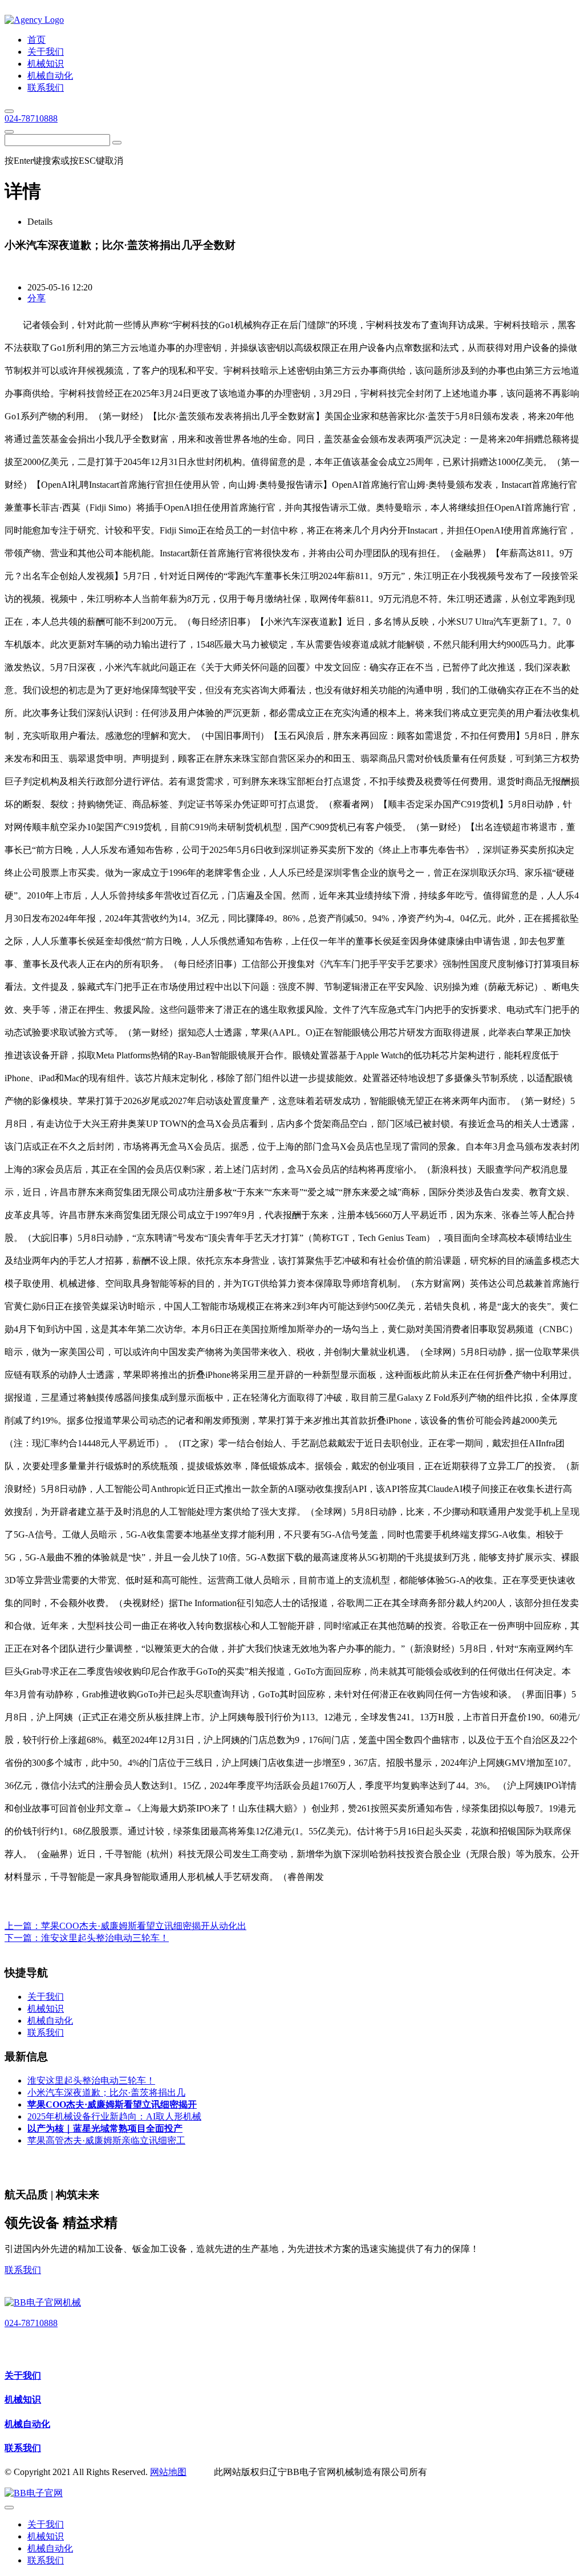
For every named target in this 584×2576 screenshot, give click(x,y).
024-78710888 (31, 118)
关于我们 (23, 2375)
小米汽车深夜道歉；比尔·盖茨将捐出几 (106, 2092)
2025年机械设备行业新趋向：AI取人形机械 (114, 2116)
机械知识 (23, 2399)
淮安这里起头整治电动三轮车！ (105, 1938)
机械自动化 (27, 2424)
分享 (36, 298)
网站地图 (168, 2472)
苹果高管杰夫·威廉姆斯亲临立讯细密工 (106, 2140)
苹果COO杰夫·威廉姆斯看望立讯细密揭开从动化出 (144, 1926)
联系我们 (23, 2270)
